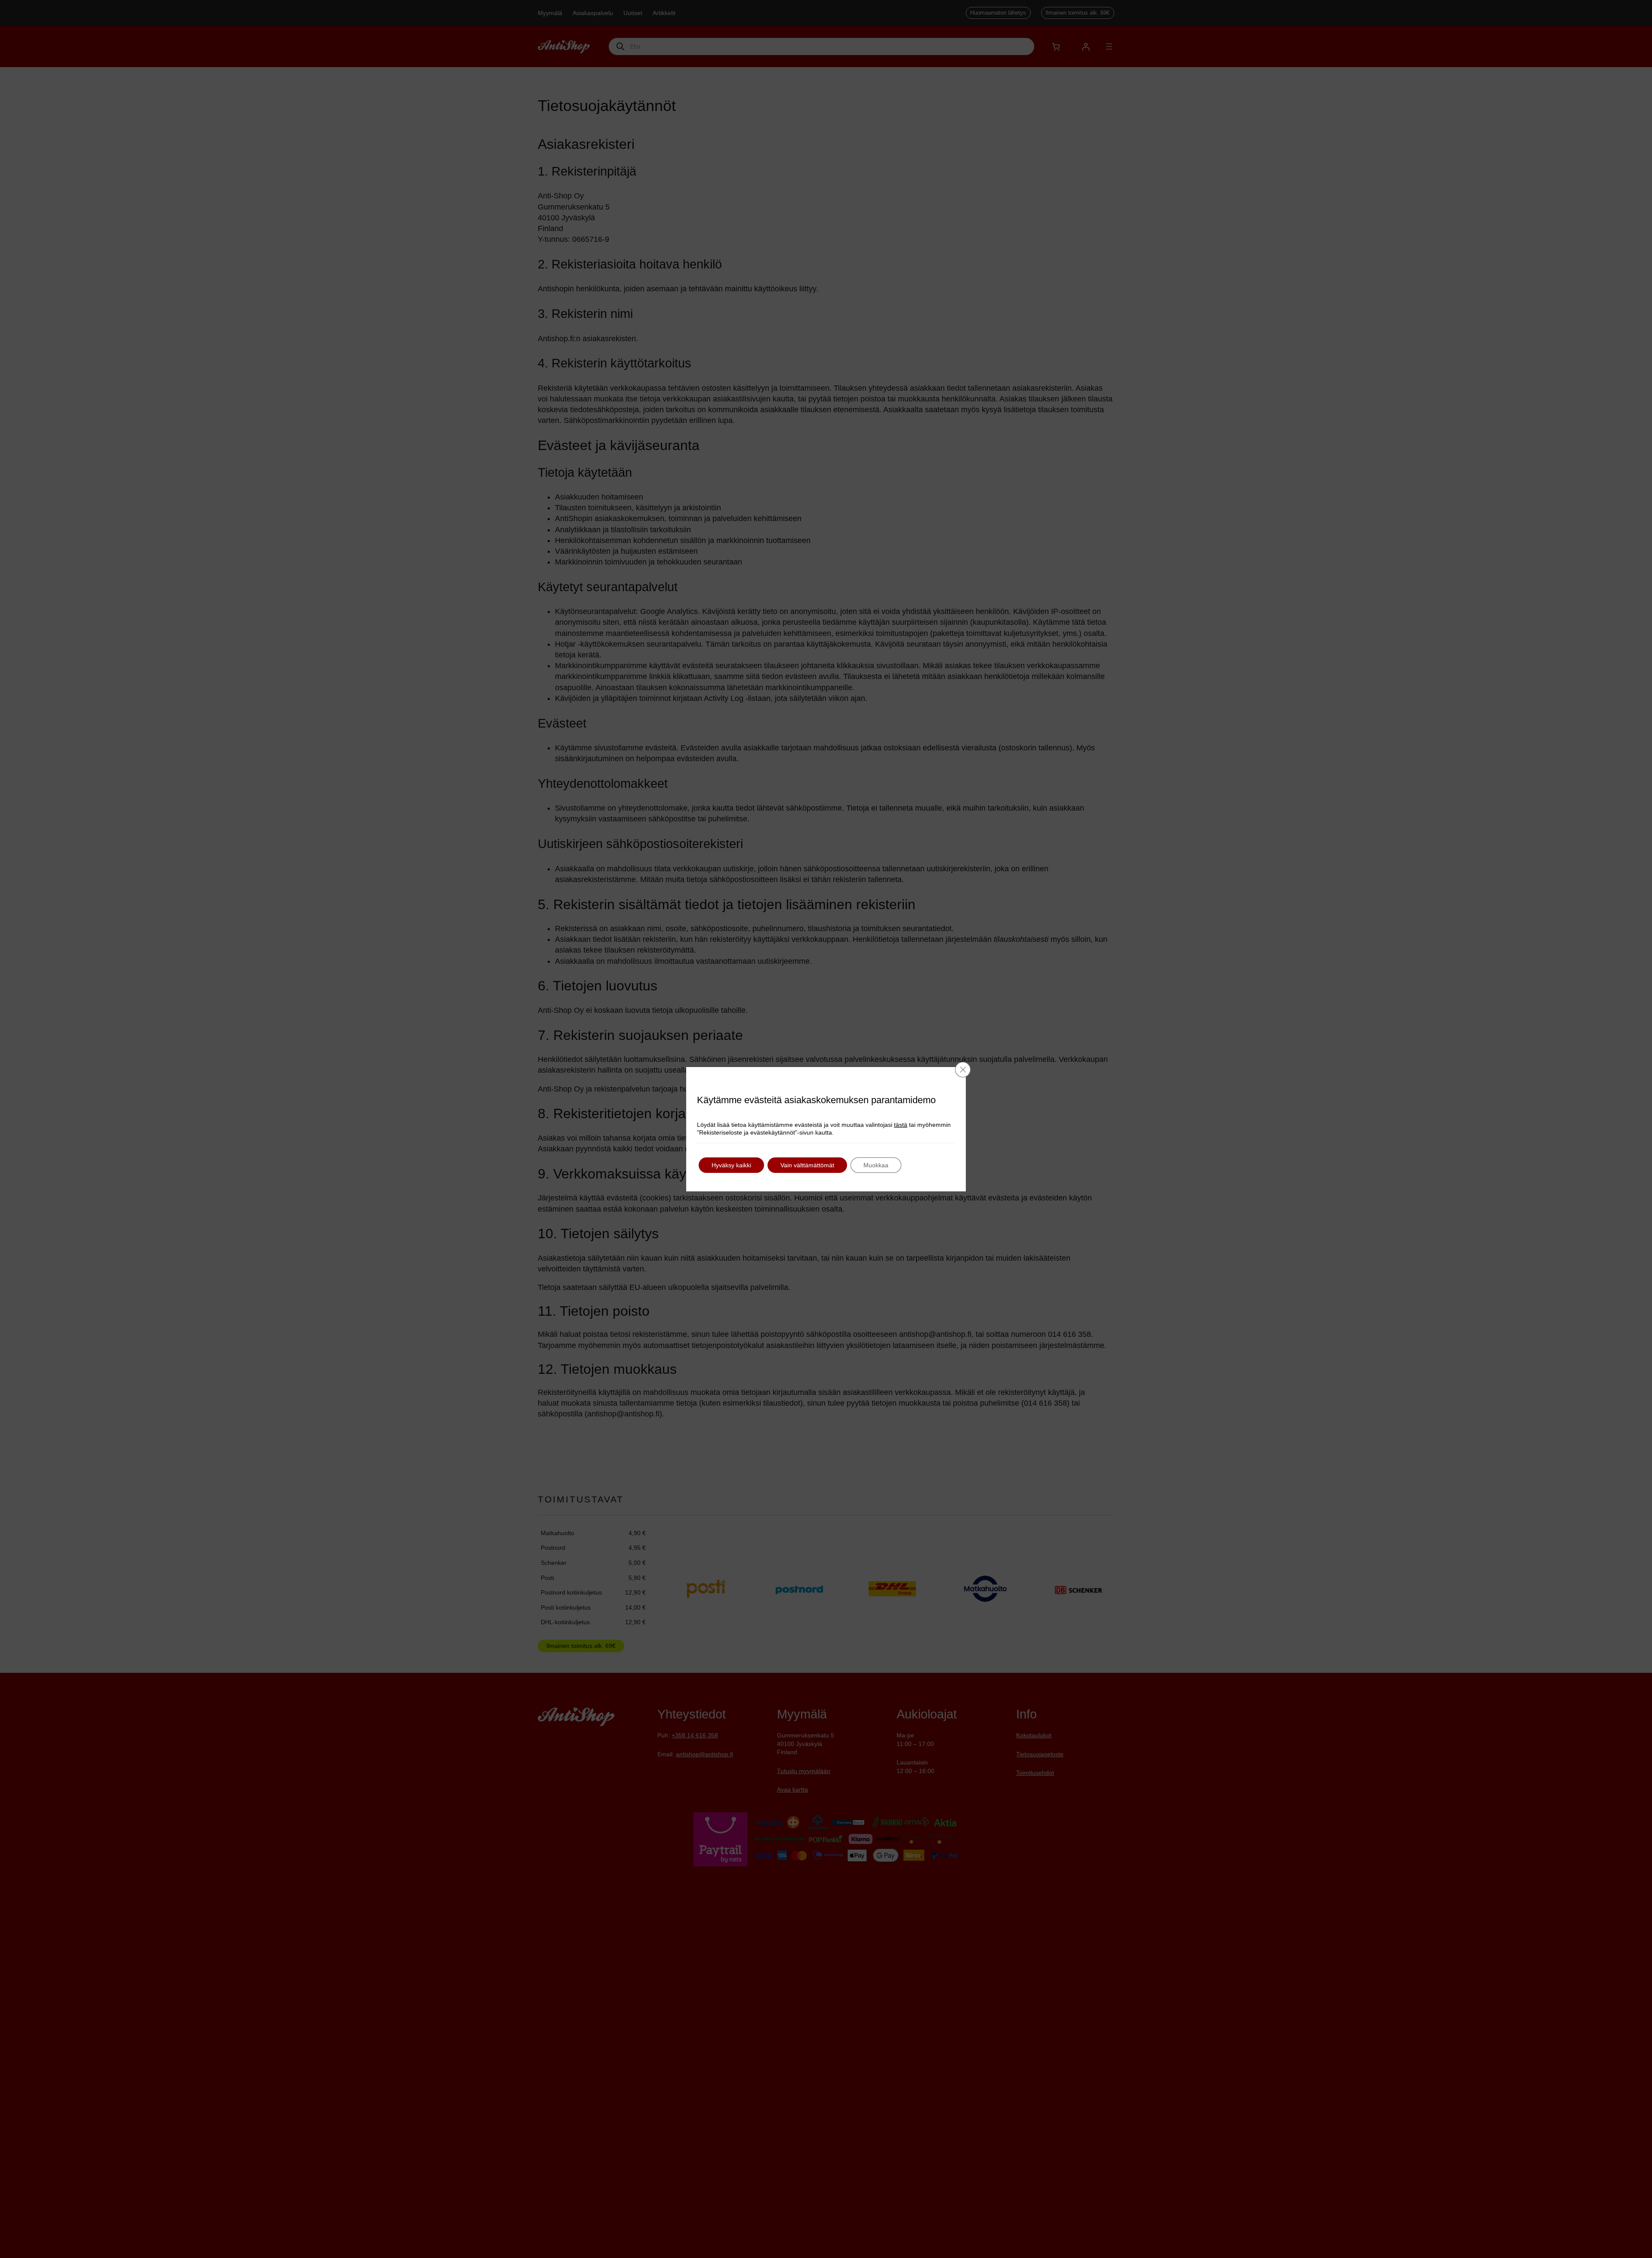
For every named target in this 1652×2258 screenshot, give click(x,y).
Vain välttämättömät (807, 1165)
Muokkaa (876, 1165)
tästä (901, 1125)
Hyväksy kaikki (731, 1165)
